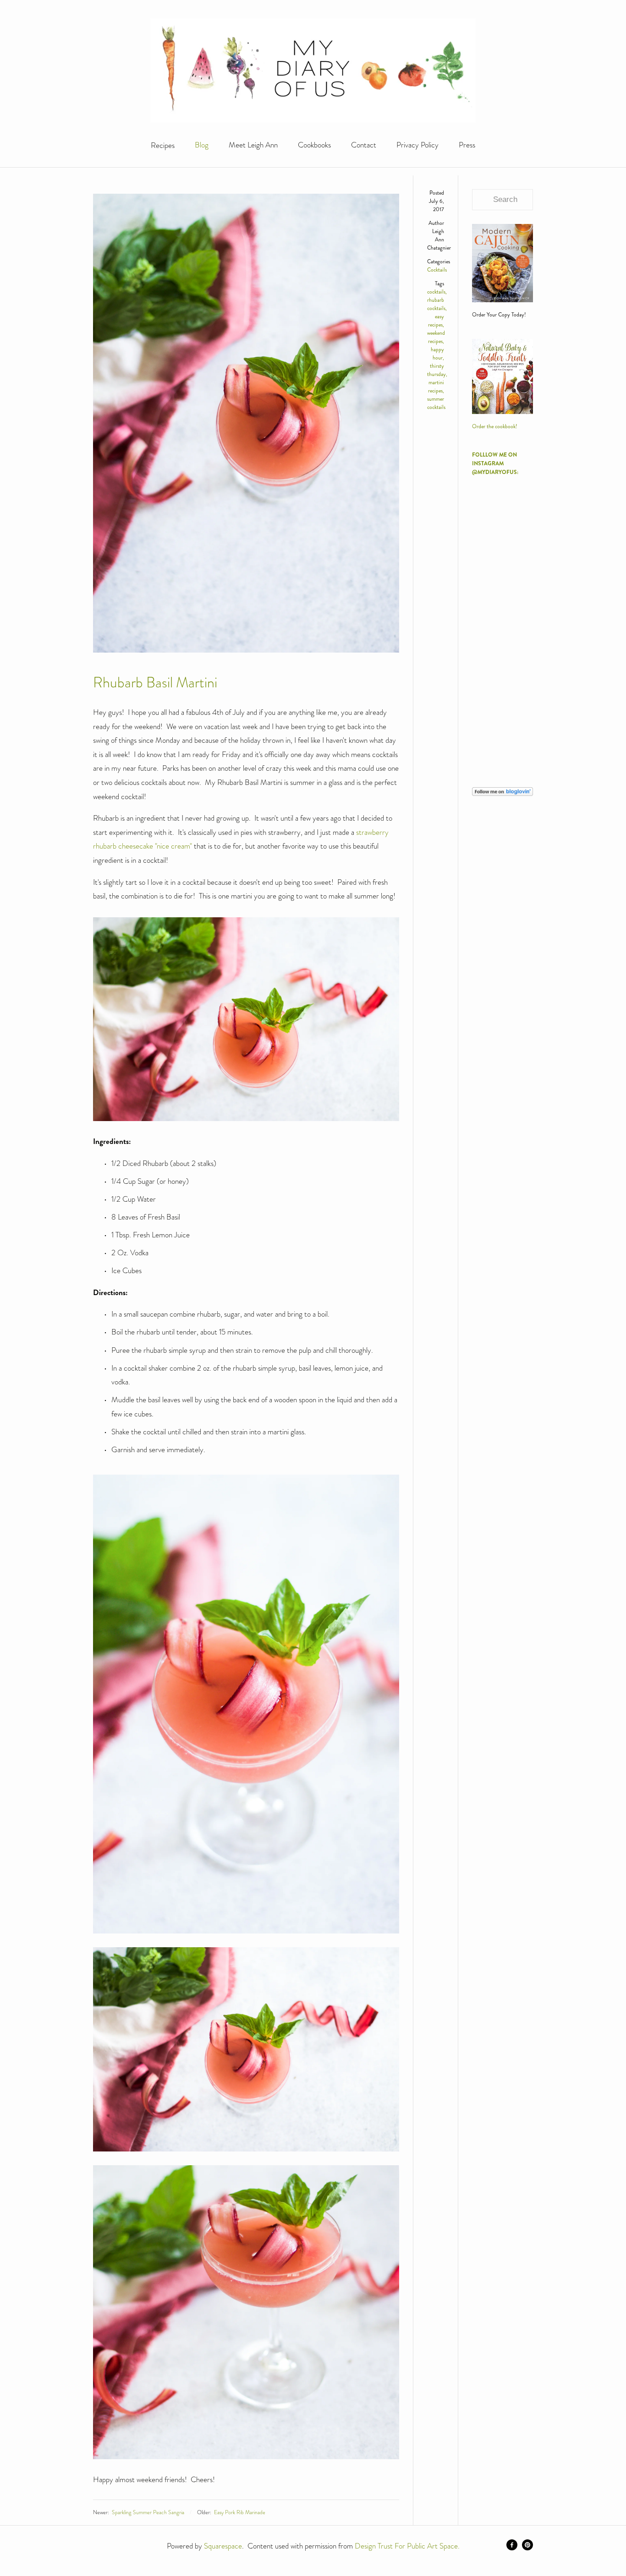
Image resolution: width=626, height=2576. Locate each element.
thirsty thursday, (437, 370)
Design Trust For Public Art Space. (407, 2546)
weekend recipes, (436, 337)
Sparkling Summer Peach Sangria (148, 2512)
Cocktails (437, 270)
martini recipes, (436, 387)
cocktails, (437, 292)
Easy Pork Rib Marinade (240, 2512)
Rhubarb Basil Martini (155, 682)
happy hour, (437, 354)
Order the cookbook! (495, 427)
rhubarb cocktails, (437, 304)
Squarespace (223, 2546)
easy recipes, (436, 321)
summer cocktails (436, 403)
